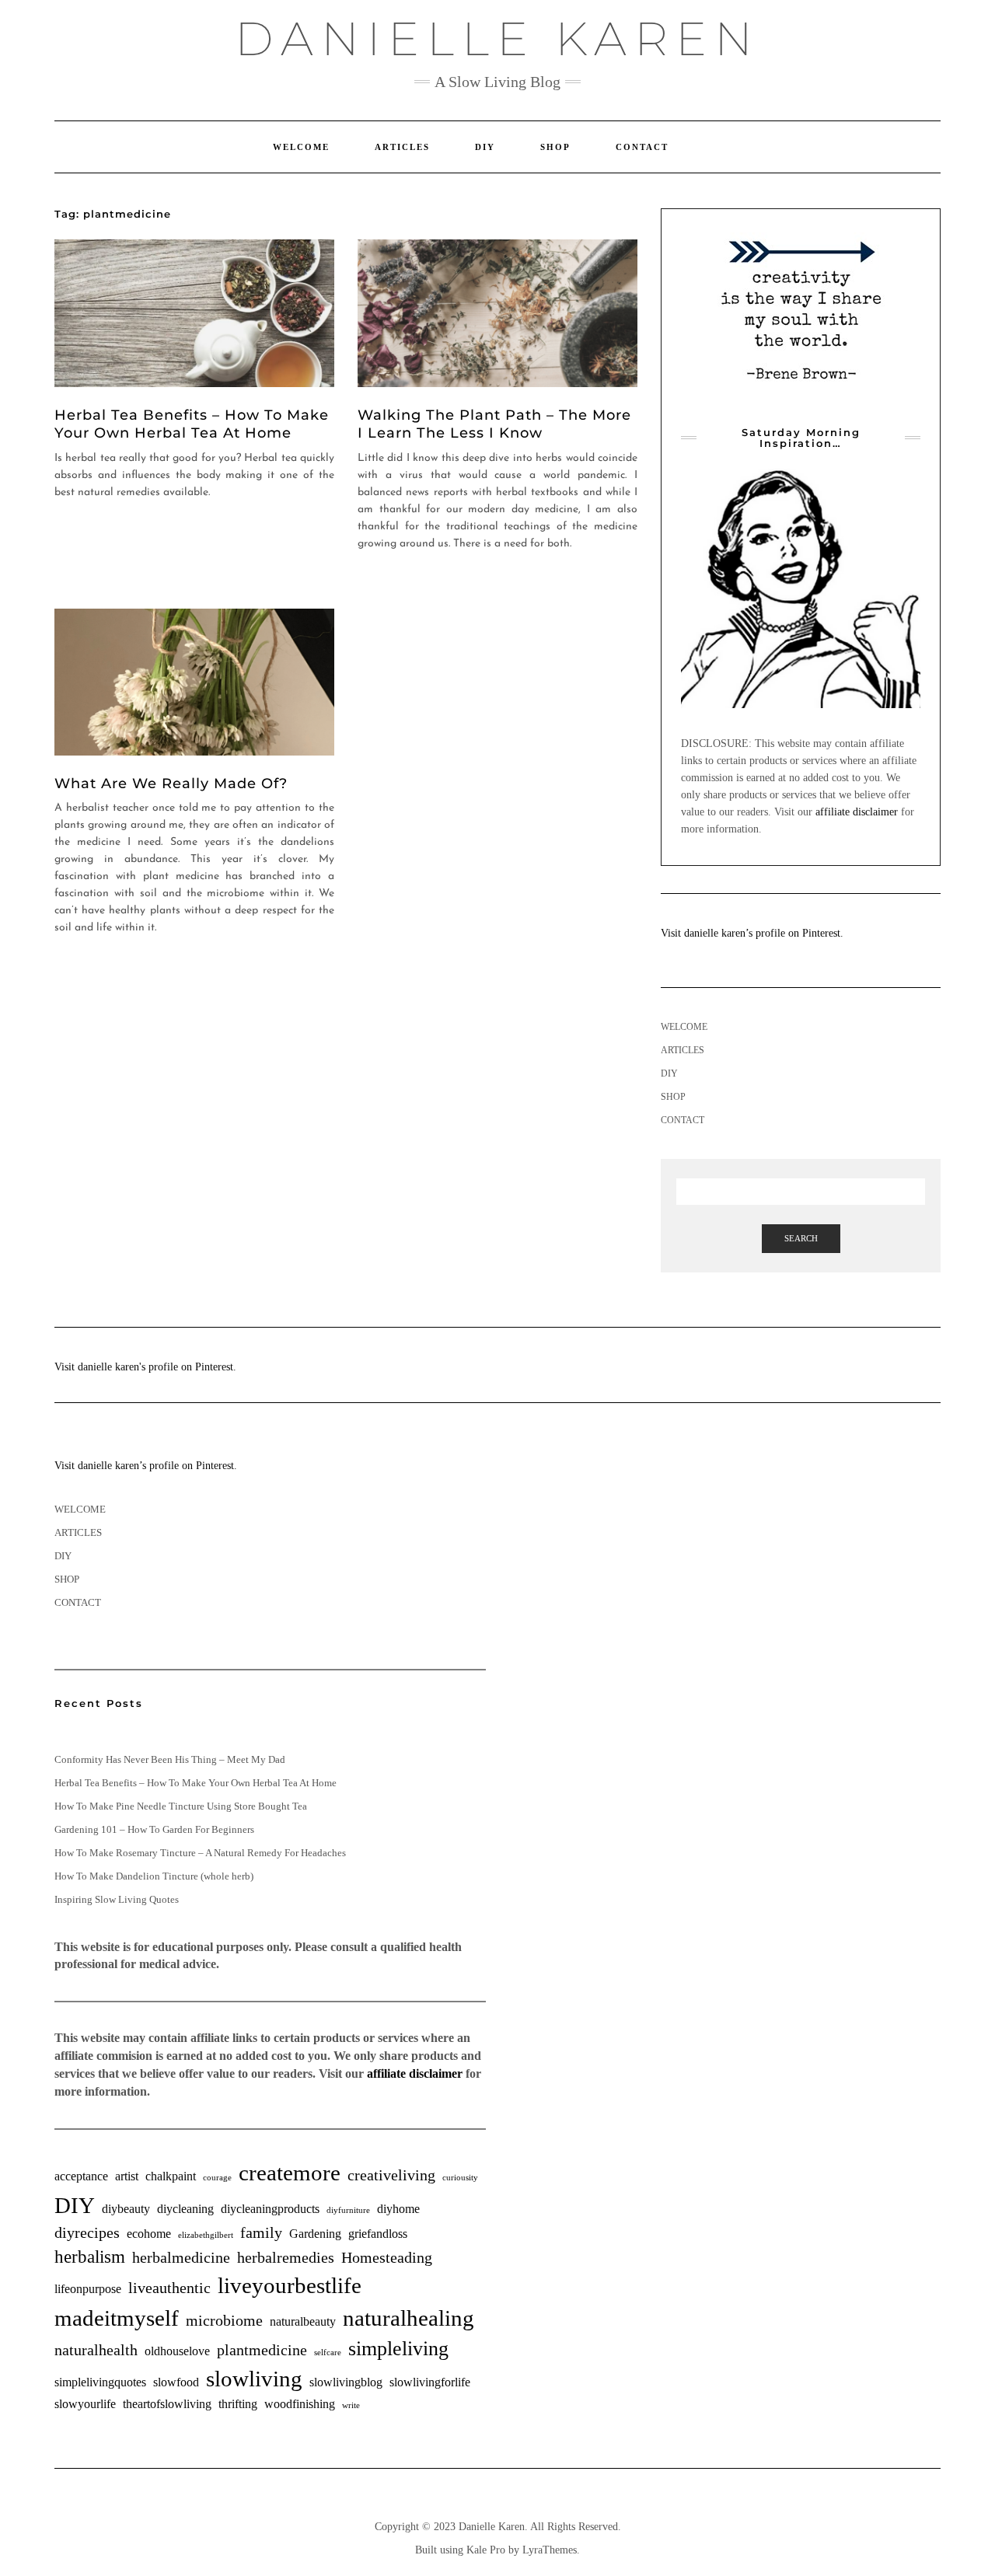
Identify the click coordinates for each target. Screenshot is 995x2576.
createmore (290, 2173)
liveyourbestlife (290, 2285)
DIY (485, 147)
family (261, 2232)
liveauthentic (169, 2288)
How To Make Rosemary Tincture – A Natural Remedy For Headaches (200, 1853)
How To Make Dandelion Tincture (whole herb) (154, 1876)
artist (127, 2176)
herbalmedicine (181, 2257)
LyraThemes (550, 2550)
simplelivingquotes (100, 2382)
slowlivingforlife (430, 2382)
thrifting (238, 2404)
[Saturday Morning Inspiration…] (801, 588)
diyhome (398, 2209)
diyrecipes (87, 2232)
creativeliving (391, 2175)
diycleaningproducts (270, 2209)
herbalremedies (286, 2257)
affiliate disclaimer (857, 812)
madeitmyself (117, 2318)
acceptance (81, 2176)
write (351, 2405)
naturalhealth (96, 2350)
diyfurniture (348, 2210)
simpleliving (398, 2349)
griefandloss (378, 2234)
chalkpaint (171, 2176)
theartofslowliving (167, 2404)
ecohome (149, 2234)
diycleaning (185, 2209)
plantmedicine (262, 2350)
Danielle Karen (497, 38)
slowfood (176, 2382)
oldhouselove (177, 2351)
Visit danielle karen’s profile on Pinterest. (752, 933)
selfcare (328, 2353)
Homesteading (387, 2257)
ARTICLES (402, 147)
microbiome (224, 2320)
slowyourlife (85, 2404)
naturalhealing (408, 2318)
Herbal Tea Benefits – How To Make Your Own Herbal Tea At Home (192, 424)
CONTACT (642, 147)
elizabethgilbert (206, 2235)
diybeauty (126, 2209)
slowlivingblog (346, 2382)
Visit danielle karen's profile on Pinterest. (145, 1367)
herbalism (90, 2257)
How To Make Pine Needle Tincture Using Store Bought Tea (181, 1806)
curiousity (460, 2178)
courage (217, 2178)
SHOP (555, 147)
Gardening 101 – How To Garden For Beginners (154, 1829)
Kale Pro (486, 2550)
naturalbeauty (303, 2322)
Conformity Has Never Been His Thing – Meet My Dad (170, 1759)
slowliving (254, 2379)
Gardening (315, 2234)
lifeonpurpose (88, 2289)
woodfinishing (300, 2404)
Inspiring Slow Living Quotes (117, 1899)
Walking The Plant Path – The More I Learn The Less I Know (494, 424)
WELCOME (301, 147)
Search (801, 1238)
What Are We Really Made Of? (171, 784)
